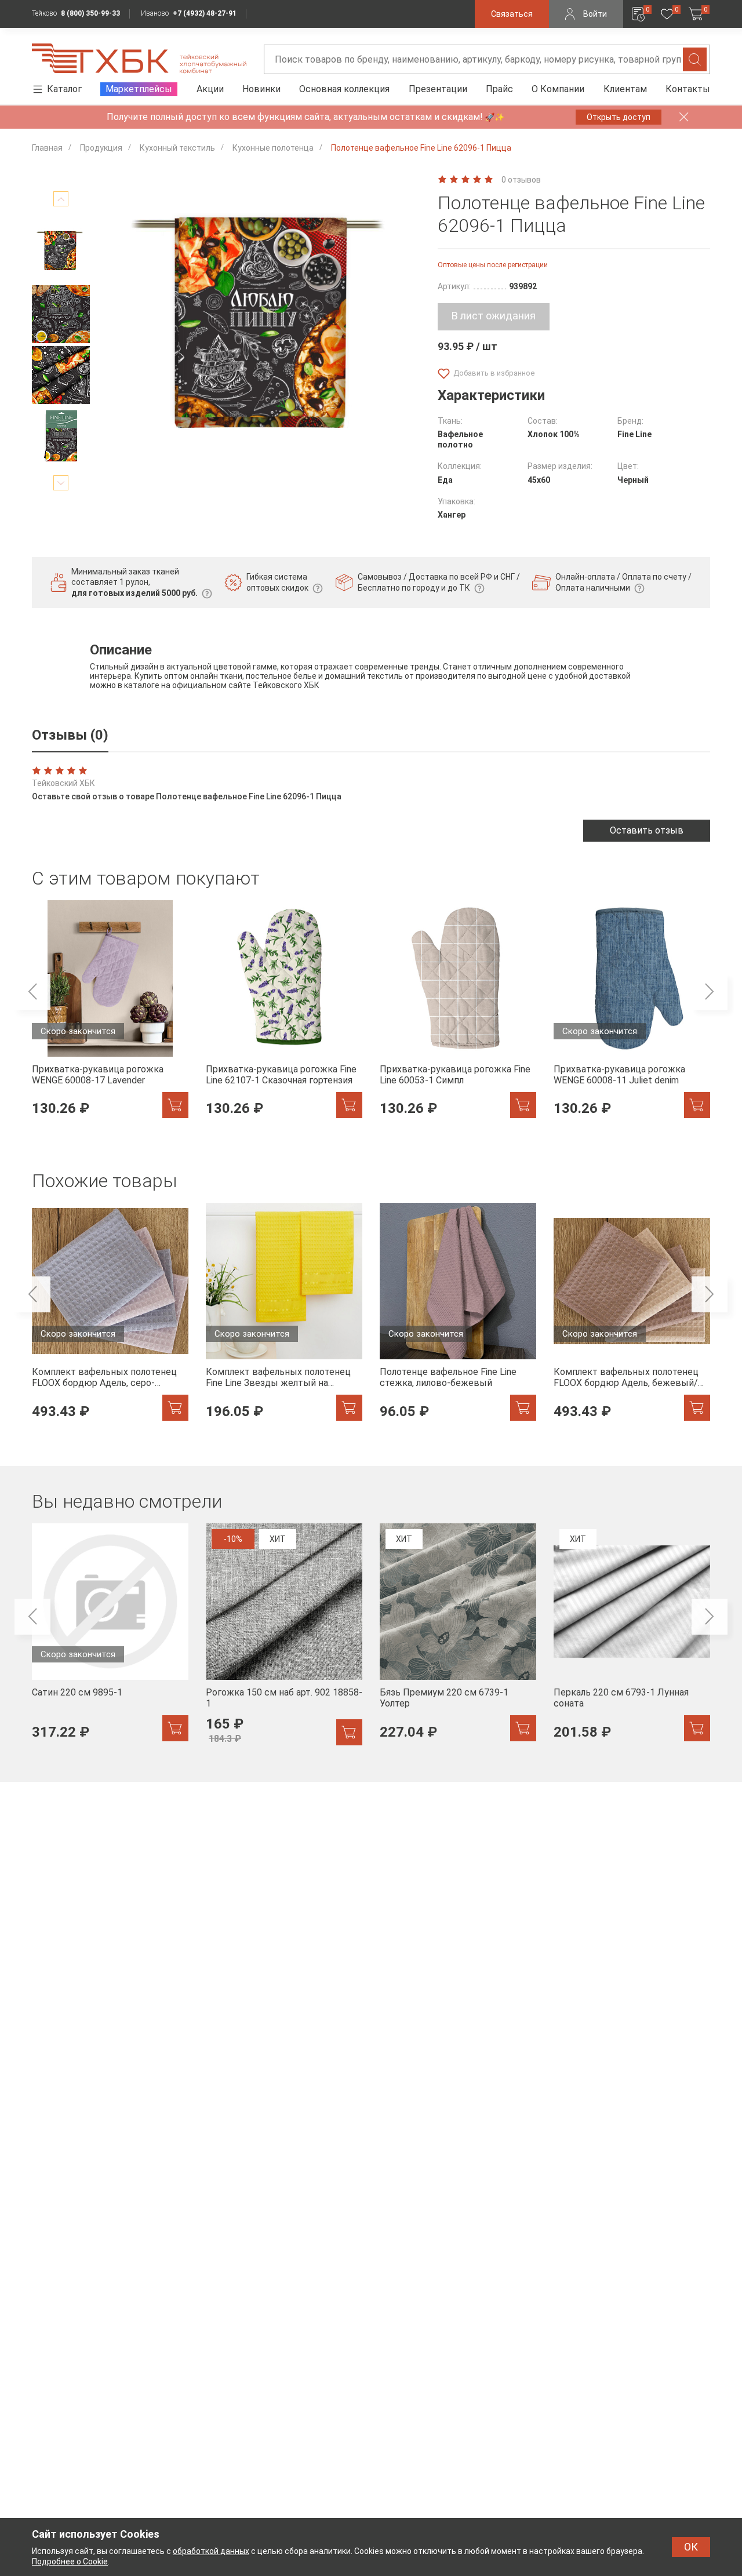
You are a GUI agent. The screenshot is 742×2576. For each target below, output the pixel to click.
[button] (61, 199)
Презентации (438, 89)
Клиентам (625, 89)
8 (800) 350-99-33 (90, 13)
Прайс (499, 89)
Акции (210, 89)
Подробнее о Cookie (70, 2562)
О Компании (558, 89)
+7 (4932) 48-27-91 (205, 13)
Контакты (688, 89)
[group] (110, 1016)
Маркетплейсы (139, 89)
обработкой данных (211, 2551)
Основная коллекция (344, 89)
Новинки (261, 89)
